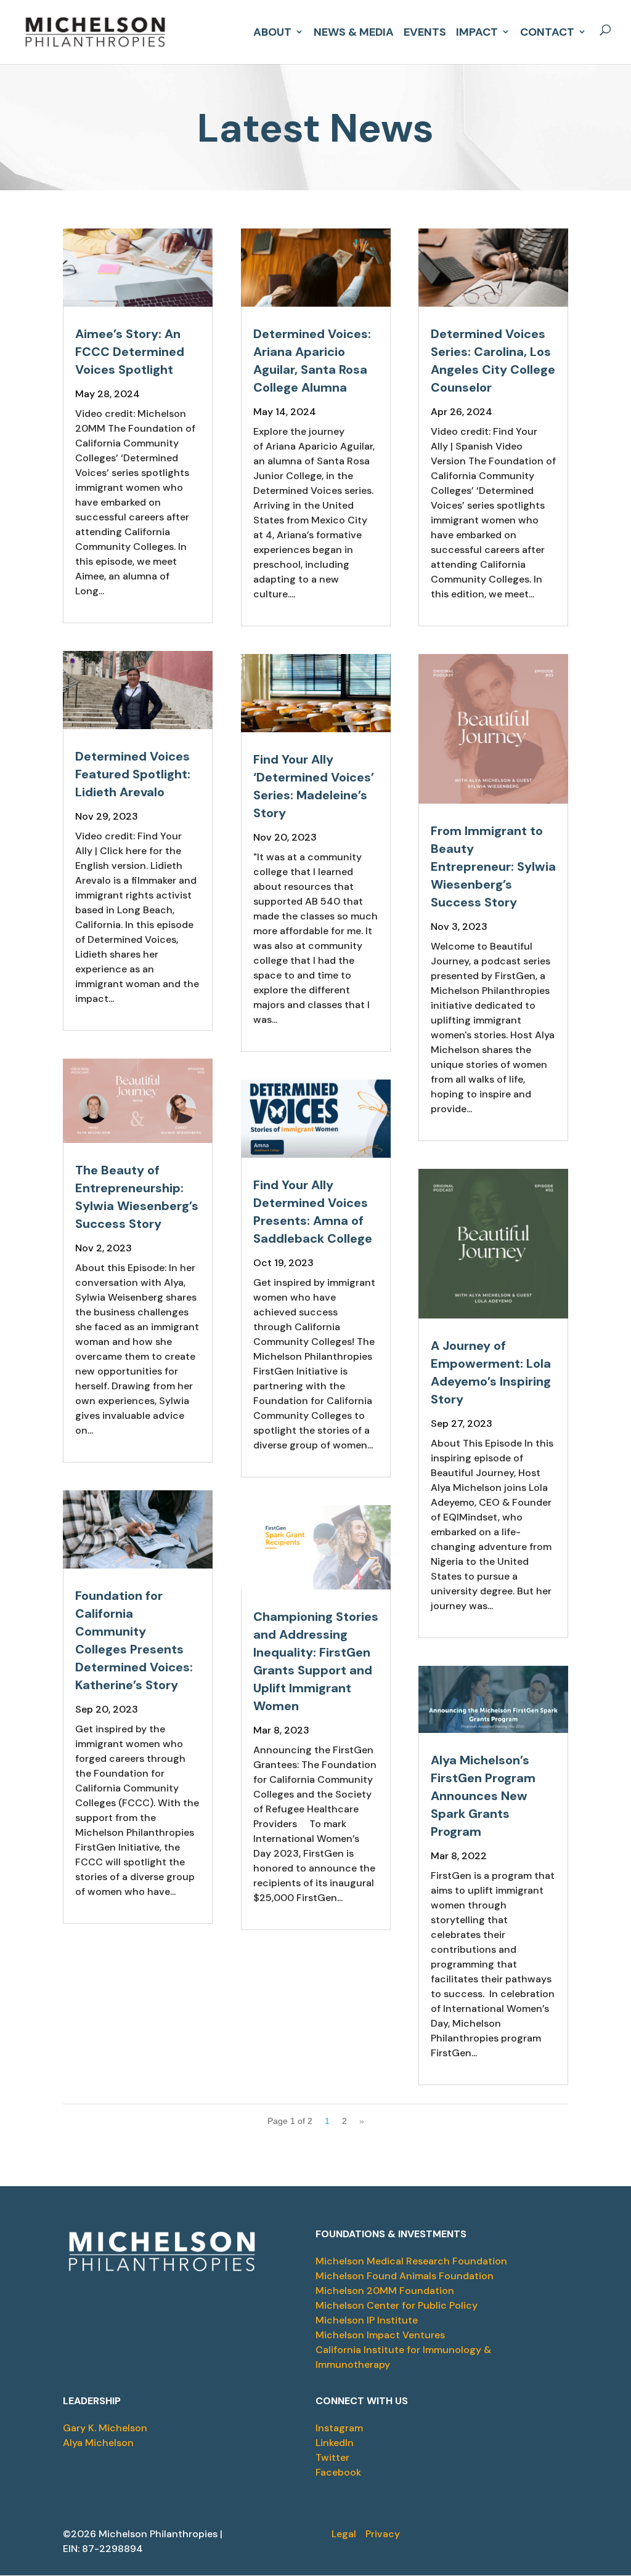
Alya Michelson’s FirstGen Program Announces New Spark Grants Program (483, 1796)
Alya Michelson (98, 2443)
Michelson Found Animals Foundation (405, 2276)
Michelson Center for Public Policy (397, 2305)
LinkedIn (335, 2443)
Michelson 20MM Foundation (385, 2291)
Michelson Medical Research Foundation (411, 2261)
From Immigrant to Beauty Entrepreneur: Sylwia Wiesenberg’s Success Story (493, 866)
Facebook (338, 2472)
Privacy (383, 2534)
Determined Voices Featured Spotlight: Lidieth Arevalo (133, 774)
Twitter (332, 2457)
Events (425, 30)
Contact (547, 30)
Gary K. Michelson (105, 2428)
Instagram (339, 2428)
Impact (477, 30)
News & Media (354, 30)
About (272, 30)
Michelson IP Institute (367, 2320)
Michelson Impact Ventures (380, 2335)
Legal (344, 2534)
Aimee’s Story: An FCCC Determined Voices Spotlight (130, 352)
